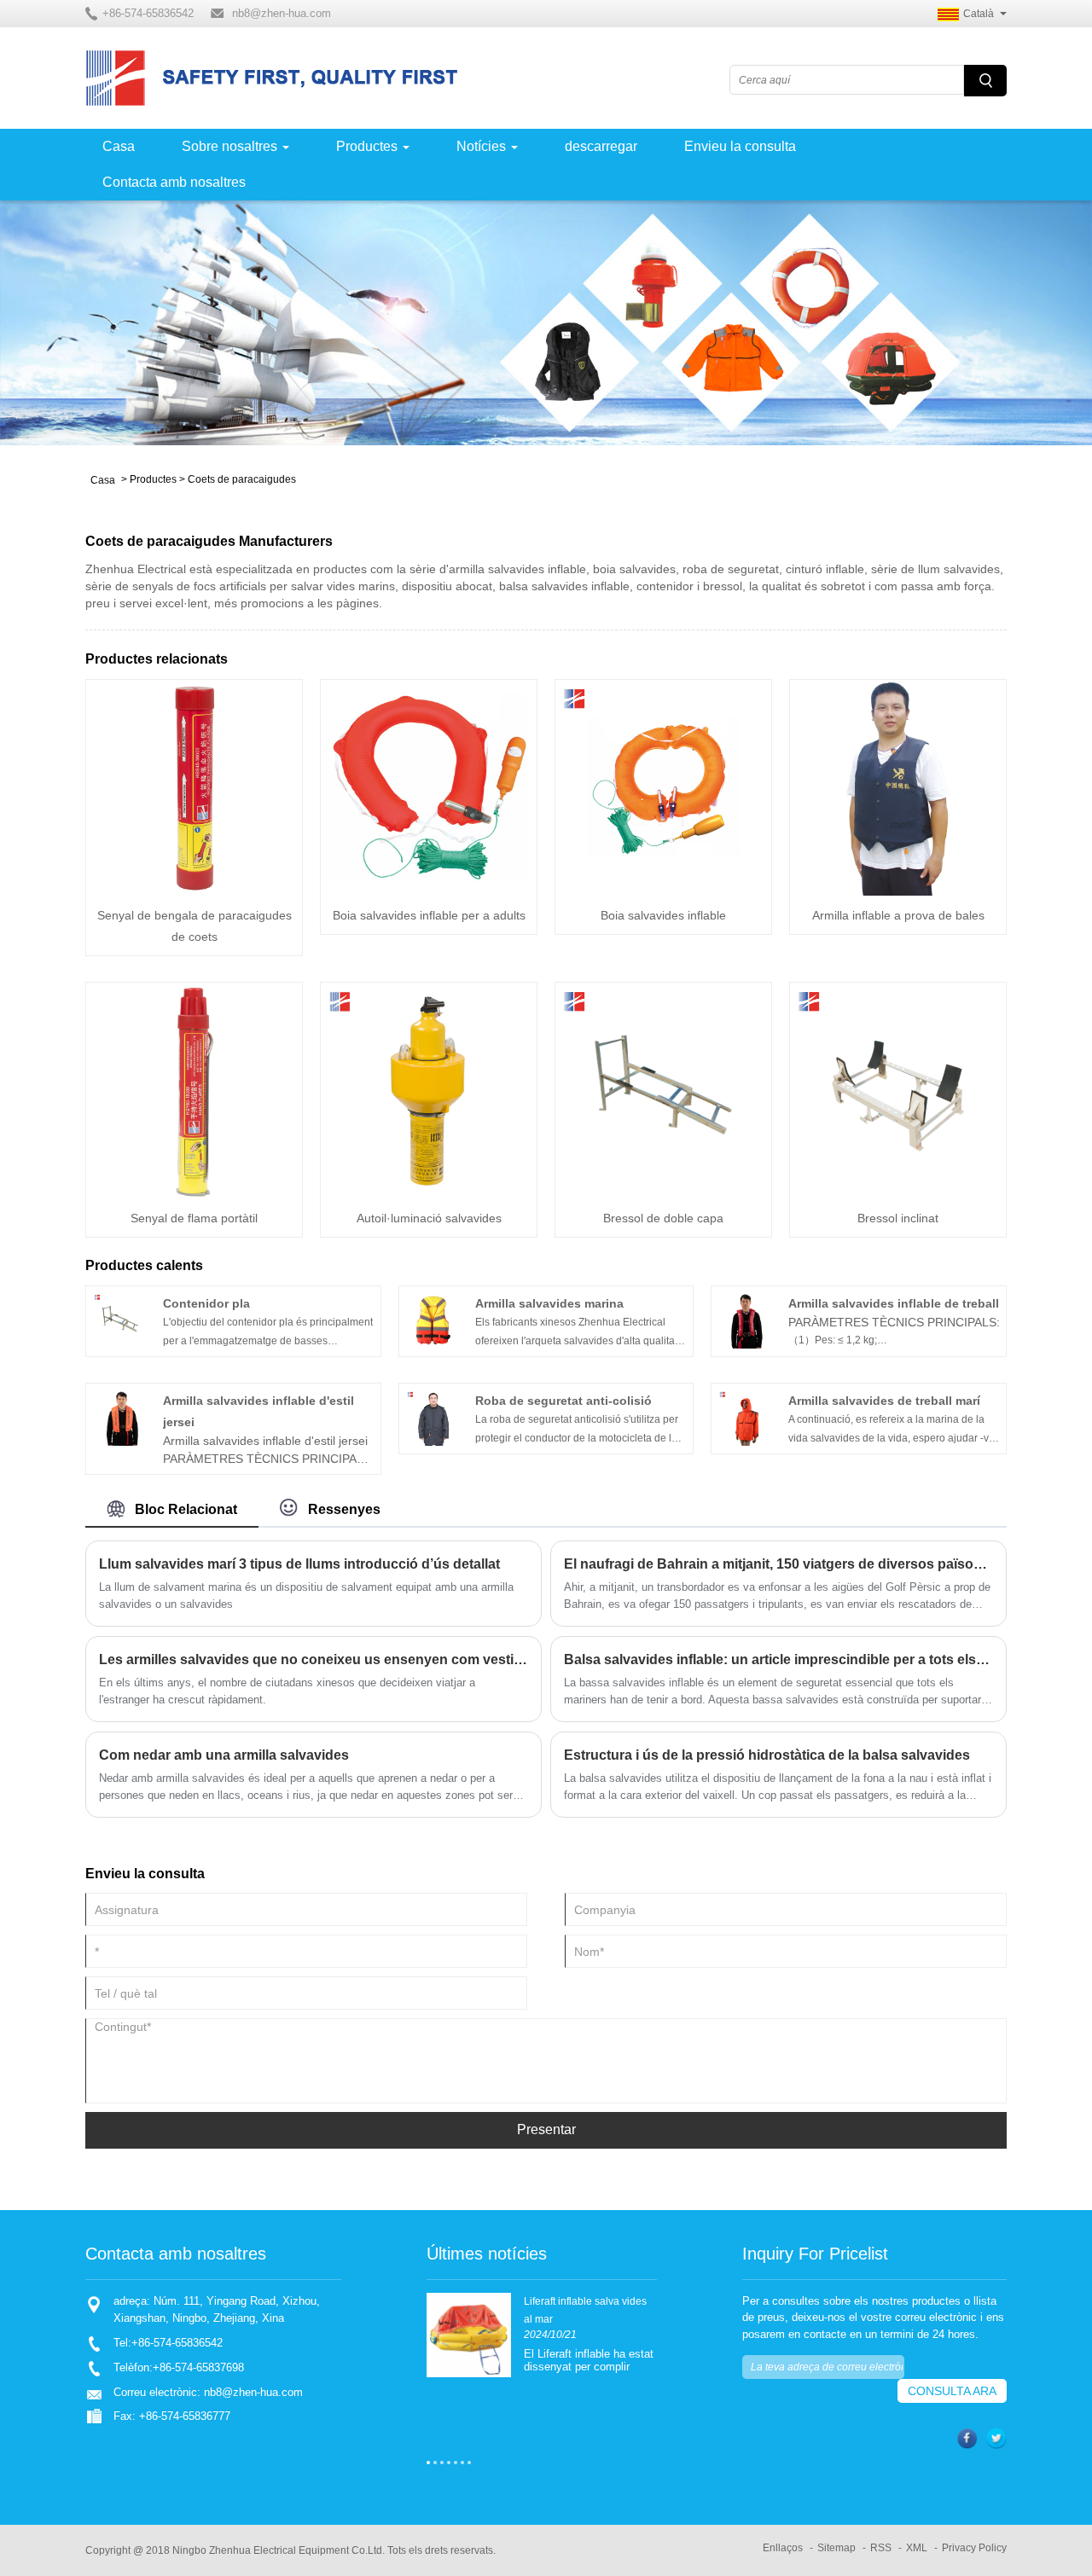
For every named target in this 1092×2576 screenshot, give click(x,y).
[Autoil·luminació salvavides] (429, 1090)
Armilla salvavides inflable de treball (894, 1303)
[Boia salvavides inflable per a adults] (429, 787)
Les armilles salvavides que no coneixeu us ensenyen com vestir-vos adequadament (314, 1659)
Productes (367, 146)
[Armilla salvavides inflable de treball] (746, 1320)
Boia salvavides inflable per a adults (429, 915)
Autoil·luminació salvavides (429, 1218)
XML (917, 2548)
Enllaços (783, 2548)
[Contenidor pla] (120, 1320)
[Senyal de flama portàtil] (194, 1090)
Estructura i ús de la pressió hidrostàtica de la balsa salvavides (767, 1755)
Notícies (481, 146)
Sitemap (836, 2548)
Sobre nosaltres (229, 146)
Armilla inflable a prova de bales (898, 915)
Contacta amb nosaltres (174, 182)
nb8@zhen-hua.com (282, 13)
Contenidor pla (206, 1303)
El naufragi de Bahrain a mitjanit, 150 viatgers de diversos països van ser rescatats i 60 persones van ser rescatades (778, 1564)
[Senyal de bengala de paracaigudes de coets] (194, 787)
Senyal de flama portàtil (194, 1218)
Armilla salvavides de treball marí (884, 1401)
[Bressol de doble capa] (663, 1090)
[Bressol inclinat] (898, 1090)
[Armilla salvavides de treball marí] (746, 1417)
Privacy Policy (974, 2548)
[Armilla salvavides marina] (433, 1320)
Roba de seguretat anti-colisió (563, 1401)
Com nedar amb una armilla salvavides (224, 1755)
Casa (119, 146)
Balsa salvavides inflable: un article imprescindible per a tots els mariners (778, 1659)
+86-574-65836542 (177, 2343)
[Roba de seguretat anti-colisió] (433, 1417)
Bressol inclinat (898, 1218)
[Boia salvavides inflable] (663, 787)
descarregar (601, 146)
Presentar (546, 2129)
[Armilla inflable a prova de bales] (898, 787)
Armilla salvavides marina (549, 1303)
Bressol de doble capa (663, 1218)
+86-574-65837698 (198, 2367)
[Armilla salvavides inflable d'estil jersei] (120, 1417)
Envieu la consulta (740, 146)
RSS (881, 2548)
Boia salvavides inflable (663, 915)
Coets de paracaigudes (242, 479)
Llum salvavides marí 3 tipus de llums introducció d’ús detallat (299, 1564)
